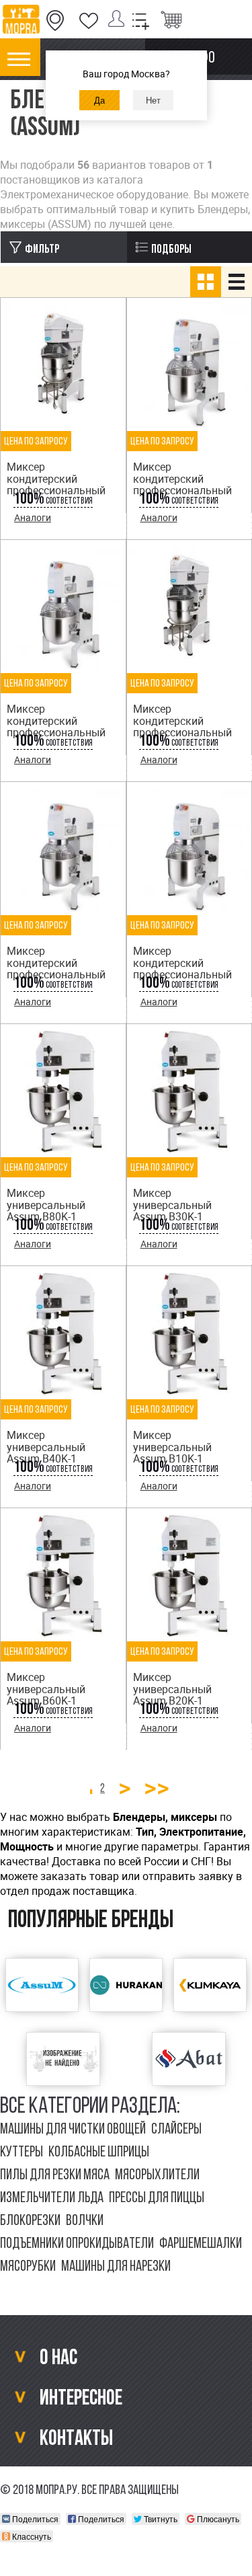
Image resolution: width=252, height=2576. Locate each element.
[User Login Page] (119, 21)
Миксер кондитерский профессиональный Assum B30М (182, 969)
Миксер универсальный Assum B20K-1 (172, 1689)
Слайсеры (176, 2130)
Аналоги (33, 517)
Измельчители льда (52, 2198)
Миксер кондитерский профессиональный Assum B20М (56, 969)
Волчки (85, 2221)
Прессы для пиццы (157, 2198)
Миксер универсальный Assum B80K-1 (46, 1205)
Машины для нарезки (116, 2267)
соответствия (53, 501)
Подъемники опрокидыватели (77, 2244)
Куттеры (22, 2153)
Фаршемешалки (201, 2244)
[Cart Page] (171, 21)
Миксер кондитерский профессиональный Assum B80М (56, 484)
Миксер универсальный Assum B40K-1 (46, 1447)
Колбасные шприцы (99, 2153)
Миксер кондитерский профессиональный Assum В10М (56, 727)
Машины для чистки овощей (73, 2130)
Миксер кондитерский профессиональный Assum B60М (182, 727)
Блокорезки (30, 2221)
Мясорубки (28, 2267)
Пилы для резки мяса (55, 2176)
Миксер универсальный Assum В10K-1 (172, 1447)
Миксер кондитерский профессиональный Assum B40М (182, 484)
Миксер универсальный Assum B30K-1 (172, 1205)
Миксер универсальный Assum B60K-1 (46, 1689)
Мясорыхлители (157, 2176)
